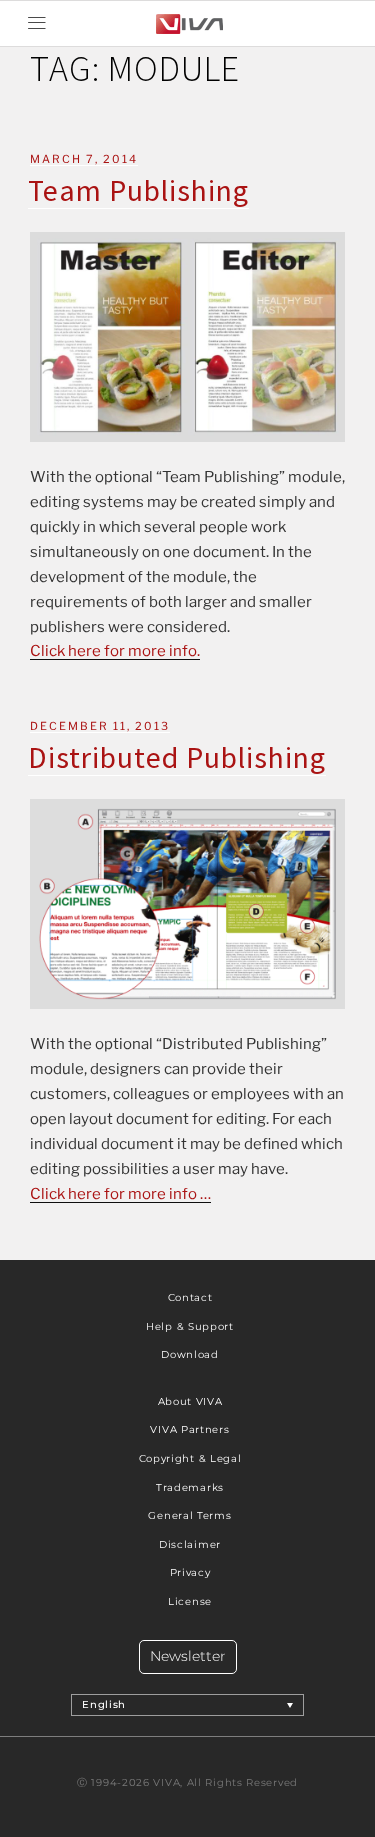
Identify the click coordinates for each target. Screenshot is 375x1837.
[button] (36, 23)
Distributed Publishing (177, 757)
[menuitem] (187, 1705)
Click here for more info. (115, 651)
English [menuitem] (104, 1704)
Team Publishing (138, 190)
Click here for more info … (120, 1194)
